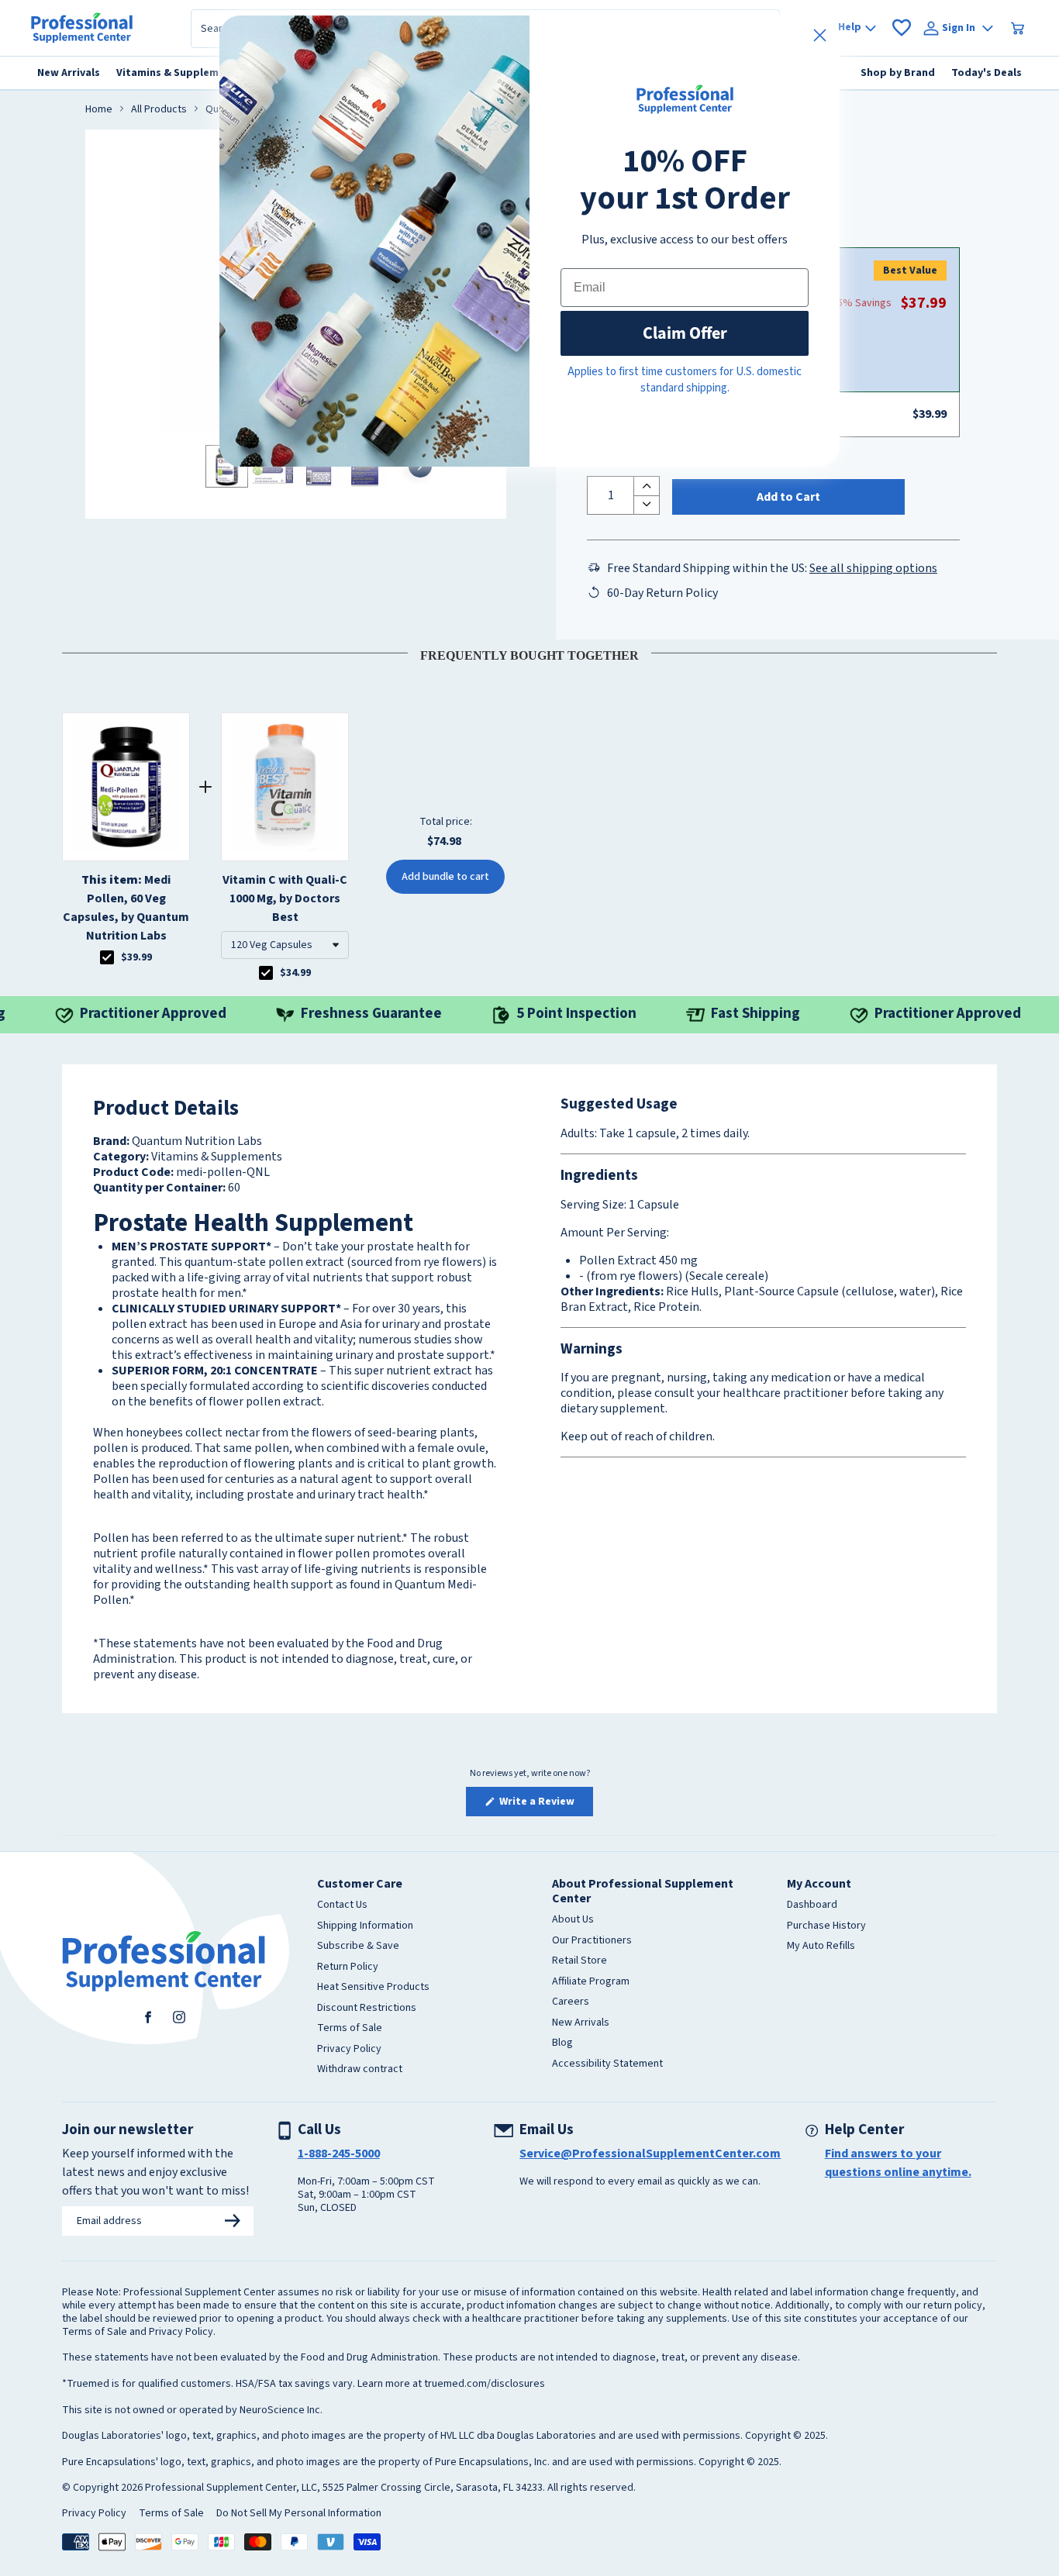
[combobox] (285, 945)
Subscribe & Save (358, 1947)
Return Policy (348, 1967)
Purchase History (826, 1926)
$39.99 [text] (136, 957)
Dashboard (812, 1905)
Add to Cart (788, 497)
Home (99, 110)
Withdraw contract (360, 2070)
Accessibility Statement (607, 2064)
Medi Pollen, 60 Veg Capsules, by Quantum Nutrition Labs (126, 908)
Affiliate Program (591, 1982)
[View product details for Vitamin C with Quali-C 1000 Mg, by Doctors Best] (285, 787)
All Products (159, 110)
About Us (573, 1920)
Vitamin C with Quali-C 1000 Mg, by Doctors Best (285, 898)
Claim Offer (685, 333)
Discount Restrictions (367, 2009)
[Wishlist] (902, 28)
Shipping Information (365, 1926)
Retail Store (580, 1961)
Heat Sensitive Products (373, 1988)
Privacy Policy (349, 2050)
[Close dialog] (820, 35)
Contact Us (342, 1905)
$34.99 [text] (295, 973)
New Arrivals (581, 2023)
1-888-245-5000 (339, 2154)
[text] (529, 653)
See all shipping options (873, 568)
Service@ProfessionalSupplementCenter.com (650, 2154)
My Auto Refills (821, 1947)
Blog (562, 2043)
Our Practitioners (592, 1941)
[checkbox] (107, 957)
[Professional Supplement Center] (82, 28)
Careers (571, 2002)
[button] (285, 945)
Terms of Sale (350, 2029)
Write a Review (545, 1805)
